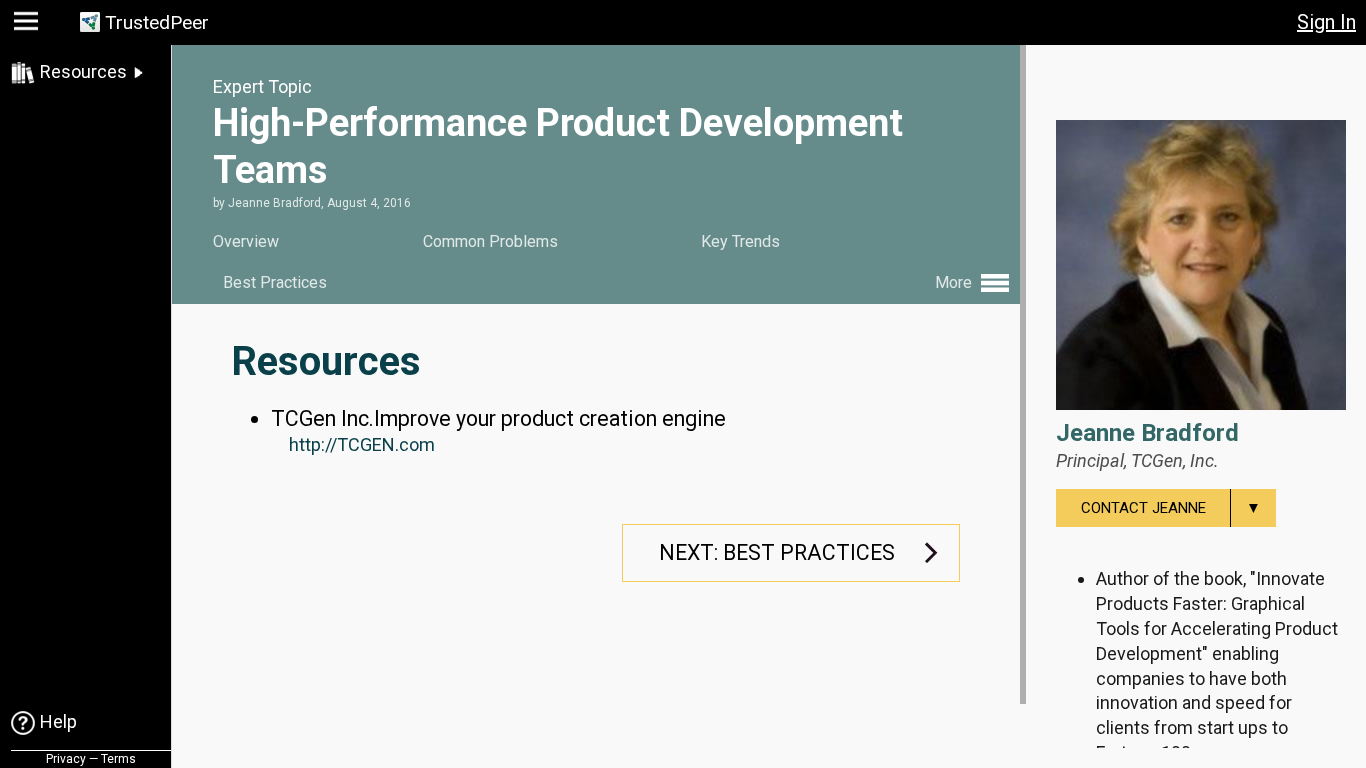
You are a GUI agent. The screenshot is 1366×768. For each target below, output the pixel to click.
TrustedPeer (157, 22)
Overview (246, 241)
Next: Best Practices (777, 552)
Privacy (66, 759)
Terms (118, 759)
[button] (28, 25)
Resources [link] (83, 71)
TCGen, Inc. (1175, 460)
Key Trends (740, 241)
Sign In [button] (1326, 22)
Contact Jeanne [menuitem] (1171, 508)
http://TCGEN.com (362, 444)
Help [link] (58, 721)
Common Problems (490, 241)
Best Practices (275, 282)
